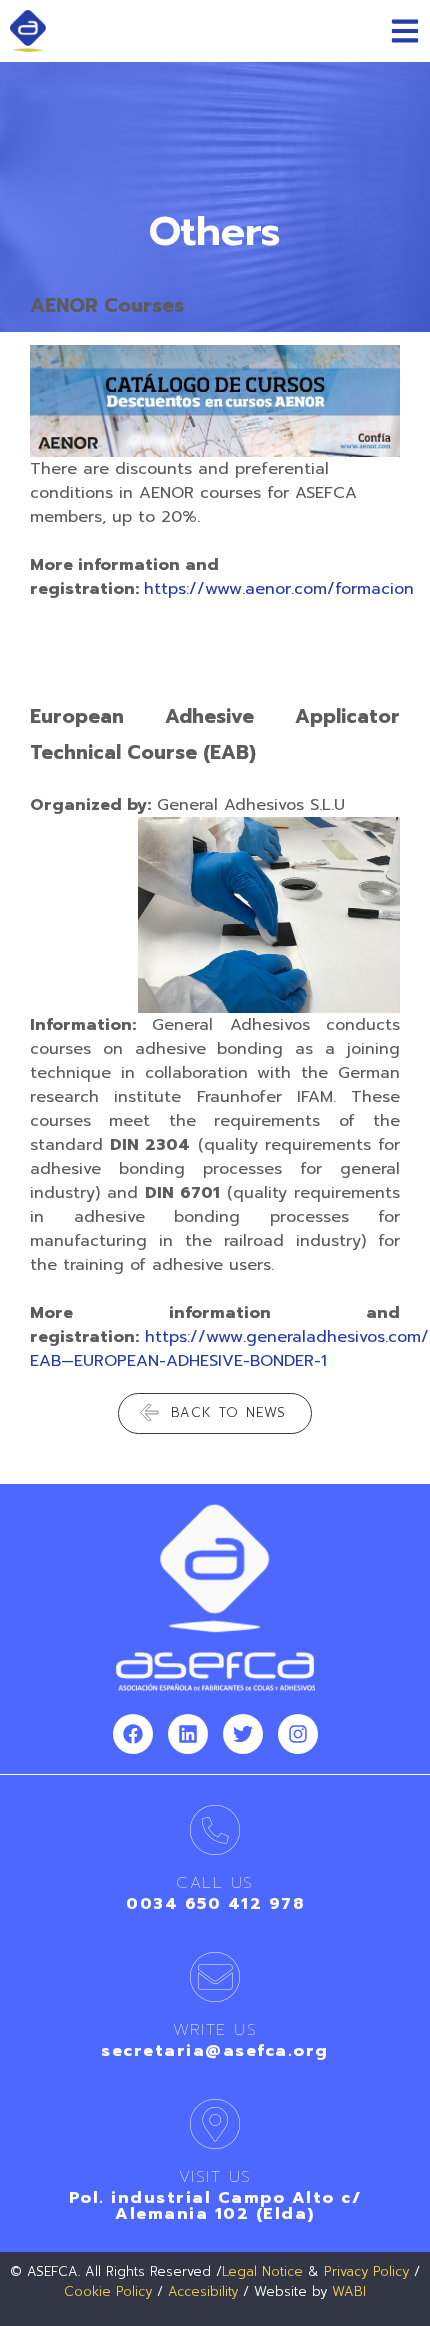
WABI (349, 2291)
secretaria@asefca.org (215, 2051)
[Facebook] (133, 1734)
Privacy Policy (366, 2271)
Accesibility (203, 2291)
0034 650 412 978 (215, 1904)
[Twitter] (243, 1734)
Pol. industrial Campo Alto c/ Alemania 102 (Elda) (215, 2206)
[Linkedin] (188, 1734)
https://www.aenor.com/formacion (279, 589)
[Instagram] (298, 1734)
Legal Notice (262, 2271)
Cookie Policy (108, 2291)
